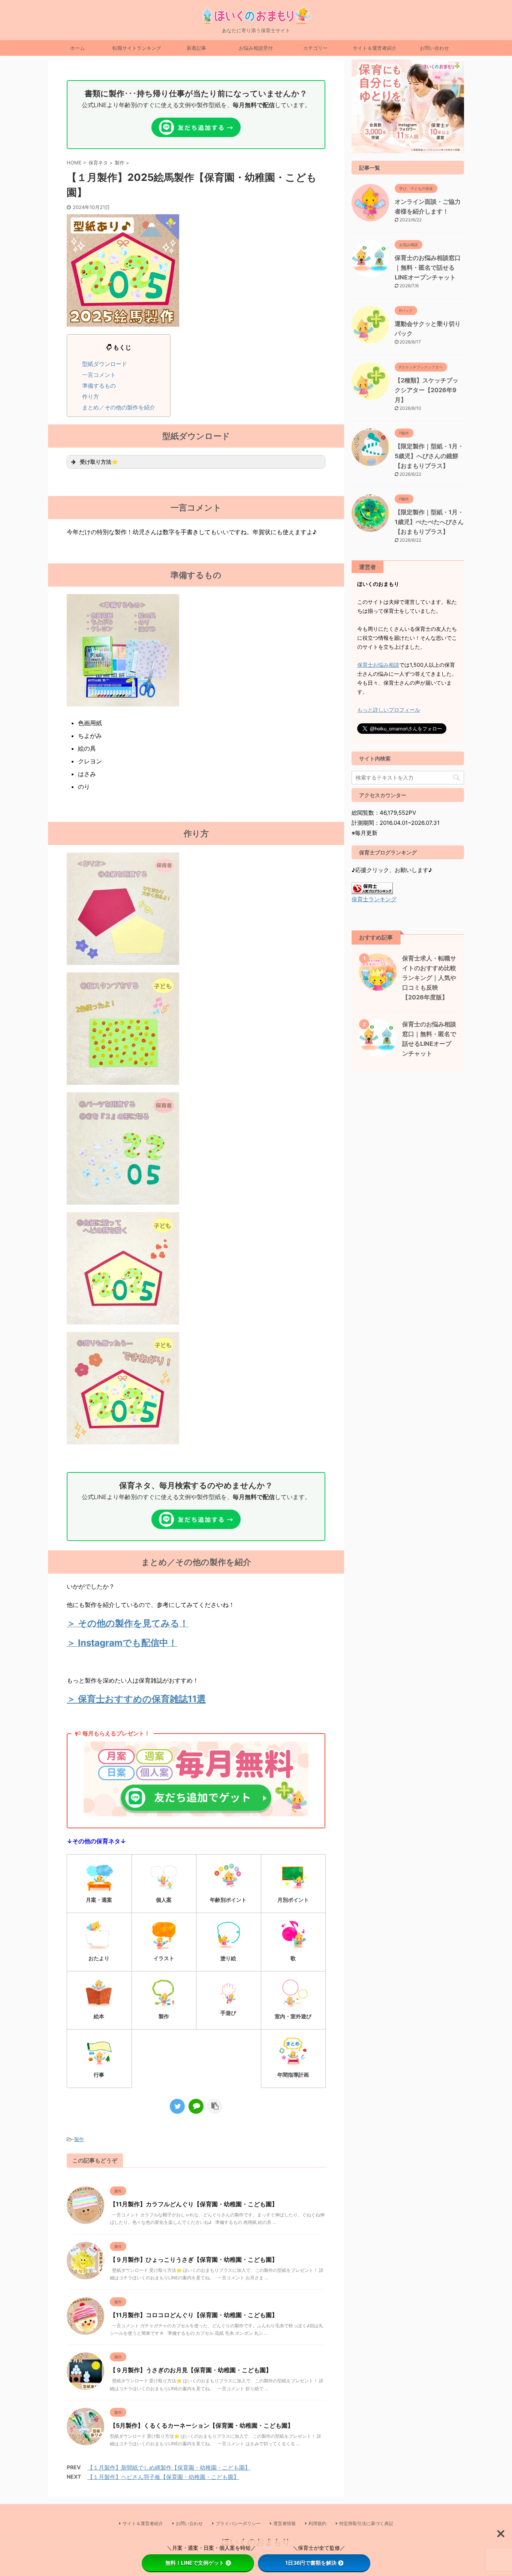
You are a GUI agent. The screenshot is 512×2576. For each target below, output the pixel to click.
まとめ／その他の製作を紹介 (119, 407)
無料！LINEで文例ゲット (195, 2563)
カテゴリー (315, 48)
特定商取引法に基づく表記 (366, 2523)
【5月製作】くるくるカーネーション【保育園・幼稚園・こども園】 (202, 2425)
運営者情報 (284, 2523)
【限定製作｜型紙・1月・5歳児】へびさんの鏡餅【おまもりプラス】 (429, 456)
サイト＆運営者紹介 (375, 48)
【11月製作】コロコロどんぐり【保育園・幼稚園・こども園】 (194, 2315)
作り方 (91, 396)
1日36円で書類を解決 (311, 2563)
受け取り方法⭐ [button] (99, 462)
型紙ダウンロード (105, 364)
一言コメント (99, 375)
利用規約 (317, 2523)
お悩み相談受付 (256, 48)
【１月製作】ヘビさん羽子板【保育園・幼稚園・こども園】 (163, 2477)
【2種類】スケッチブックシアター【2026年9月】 (427, 390)
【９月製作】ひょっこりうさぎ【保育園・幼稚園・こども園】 (194, 2259)
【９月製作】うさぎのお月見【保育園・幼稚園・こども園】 (191, 2370)
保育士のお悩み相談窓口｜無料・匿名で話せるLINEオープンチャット (428, 267)
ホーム (77, 48)
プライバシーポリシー (238, 2523)
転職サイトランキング (137, 48)
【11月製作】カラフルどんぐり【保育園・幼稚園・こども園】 (194, 2204)
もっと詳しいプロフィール (389, 710)
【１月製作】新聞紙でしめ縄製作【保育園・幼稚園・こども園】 (169, 2468)
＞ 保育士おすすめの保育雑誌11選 (136, 1699)
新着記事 (196, 48)
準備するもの (99, 386)
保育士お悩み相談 (378, 665)
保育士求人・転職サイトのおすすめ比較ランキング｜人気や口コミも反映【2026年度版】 (429, 978)
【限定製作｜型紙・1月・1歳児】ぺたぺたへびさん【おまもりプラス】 (429, 522)
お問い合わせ (434, 48)
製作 (79, 2139)
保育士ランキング (374, 899)
